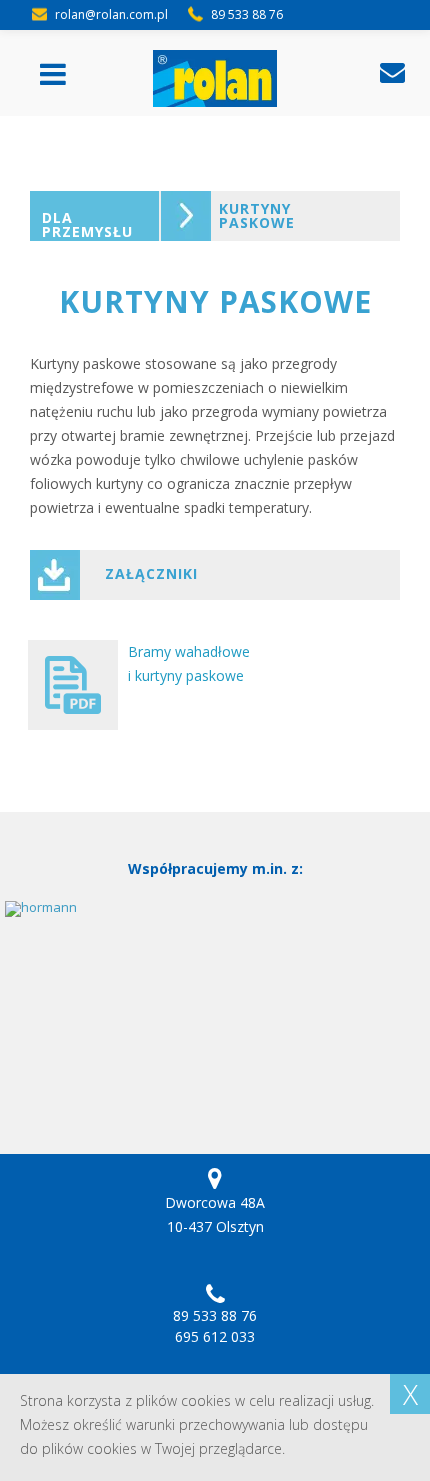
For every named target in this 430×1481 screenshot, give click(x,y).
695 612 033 (215, 1336)
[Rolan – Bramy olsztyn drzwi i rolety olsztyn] (215, 78)
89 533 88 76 (215, 1315)
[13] (215, 995)
